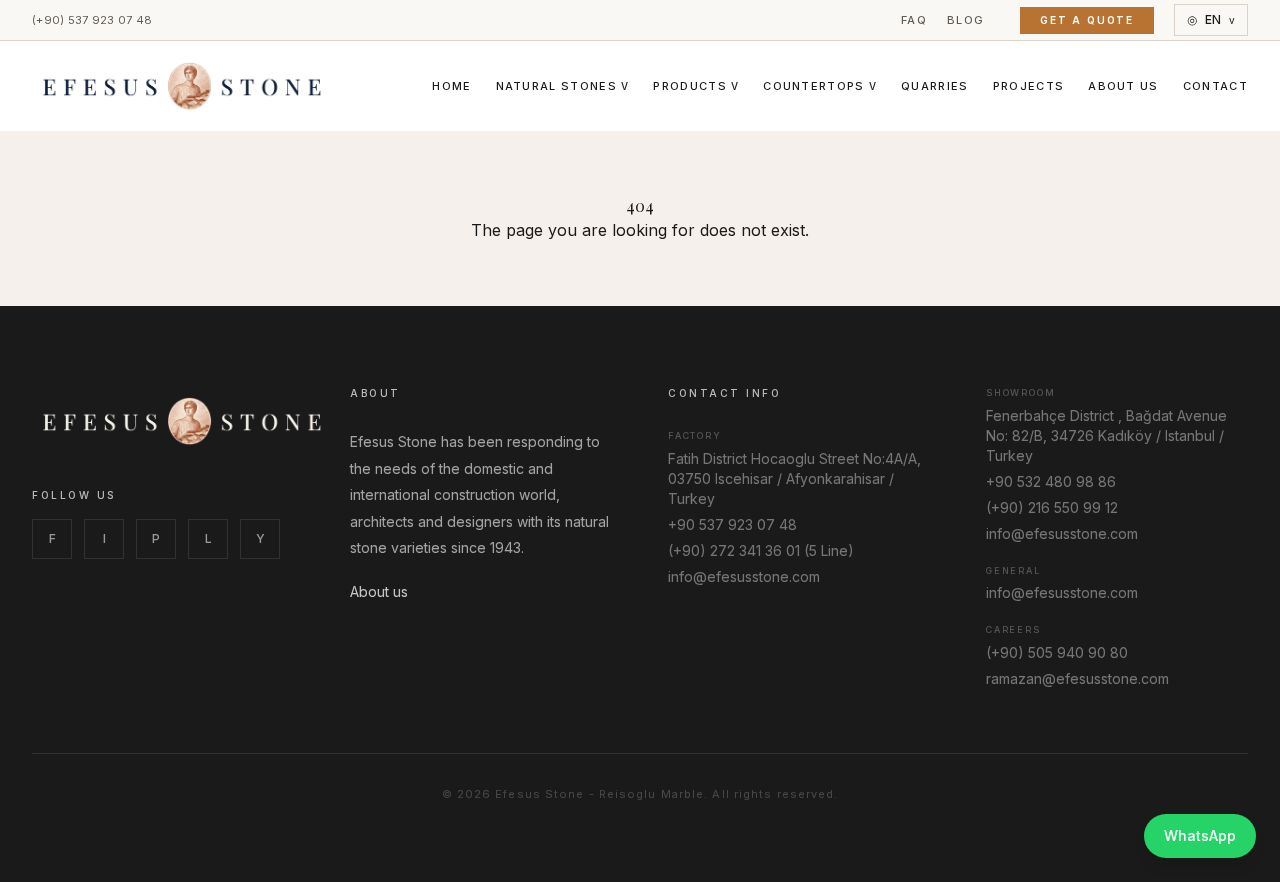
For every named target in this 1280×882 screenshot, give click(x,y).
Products (696, 86)
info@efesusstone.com (744, 576)
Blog (965, 20)
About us (379, 591)
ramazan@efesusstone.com (1077, 678)
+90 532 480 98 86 (1051, 481)
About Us (1123, 86)
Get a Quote (1087, 20)
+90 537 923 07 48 (732, 524)
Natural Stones (563, 86)
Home (451, 86)
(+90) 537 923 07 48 (92, 20)
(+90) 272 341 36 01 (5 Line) (761, 550)
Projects (1029, 86)
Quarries (935, 86)
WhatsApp (1200, 835)
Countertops (820, 86)
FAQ (914, 20)
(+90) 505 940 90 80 (1057, 652)
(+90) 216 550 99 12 (1052, 507)
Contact (1215, 86)
